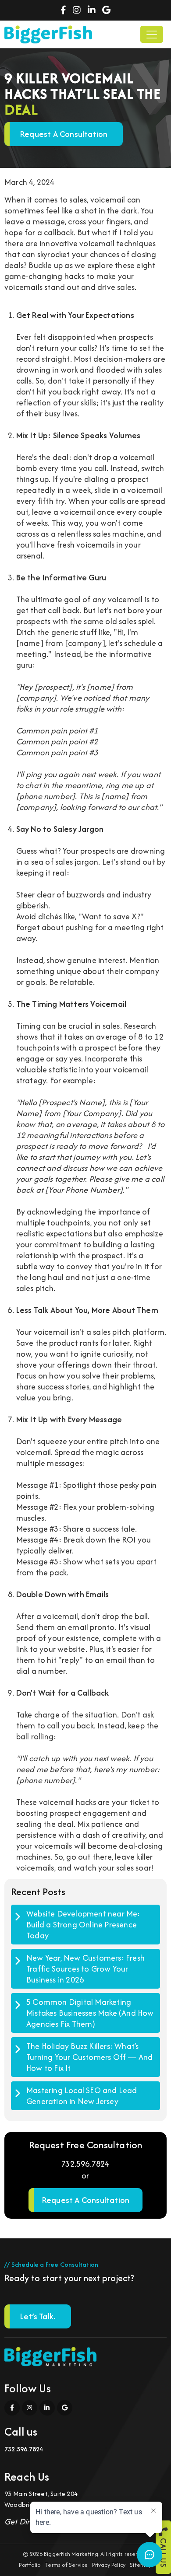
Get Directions (30, 2522)
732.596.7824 (85, 2164)
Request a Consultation (64, 134)
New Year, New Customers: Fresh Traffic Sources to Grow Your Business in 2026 (85, 1969)
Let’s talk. (38, 2316)
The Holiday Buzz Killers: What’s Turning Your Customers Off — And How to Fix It (89, 2057)
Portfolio (30, 2565)
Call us (163, 2552)
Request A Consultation (85, 2200)
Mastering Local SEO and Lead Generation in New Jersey (82, 2096)
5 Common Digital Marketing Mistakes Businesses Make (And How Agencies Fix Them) (90, 2013)
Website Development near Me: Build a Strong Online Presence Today (83, 1925)
